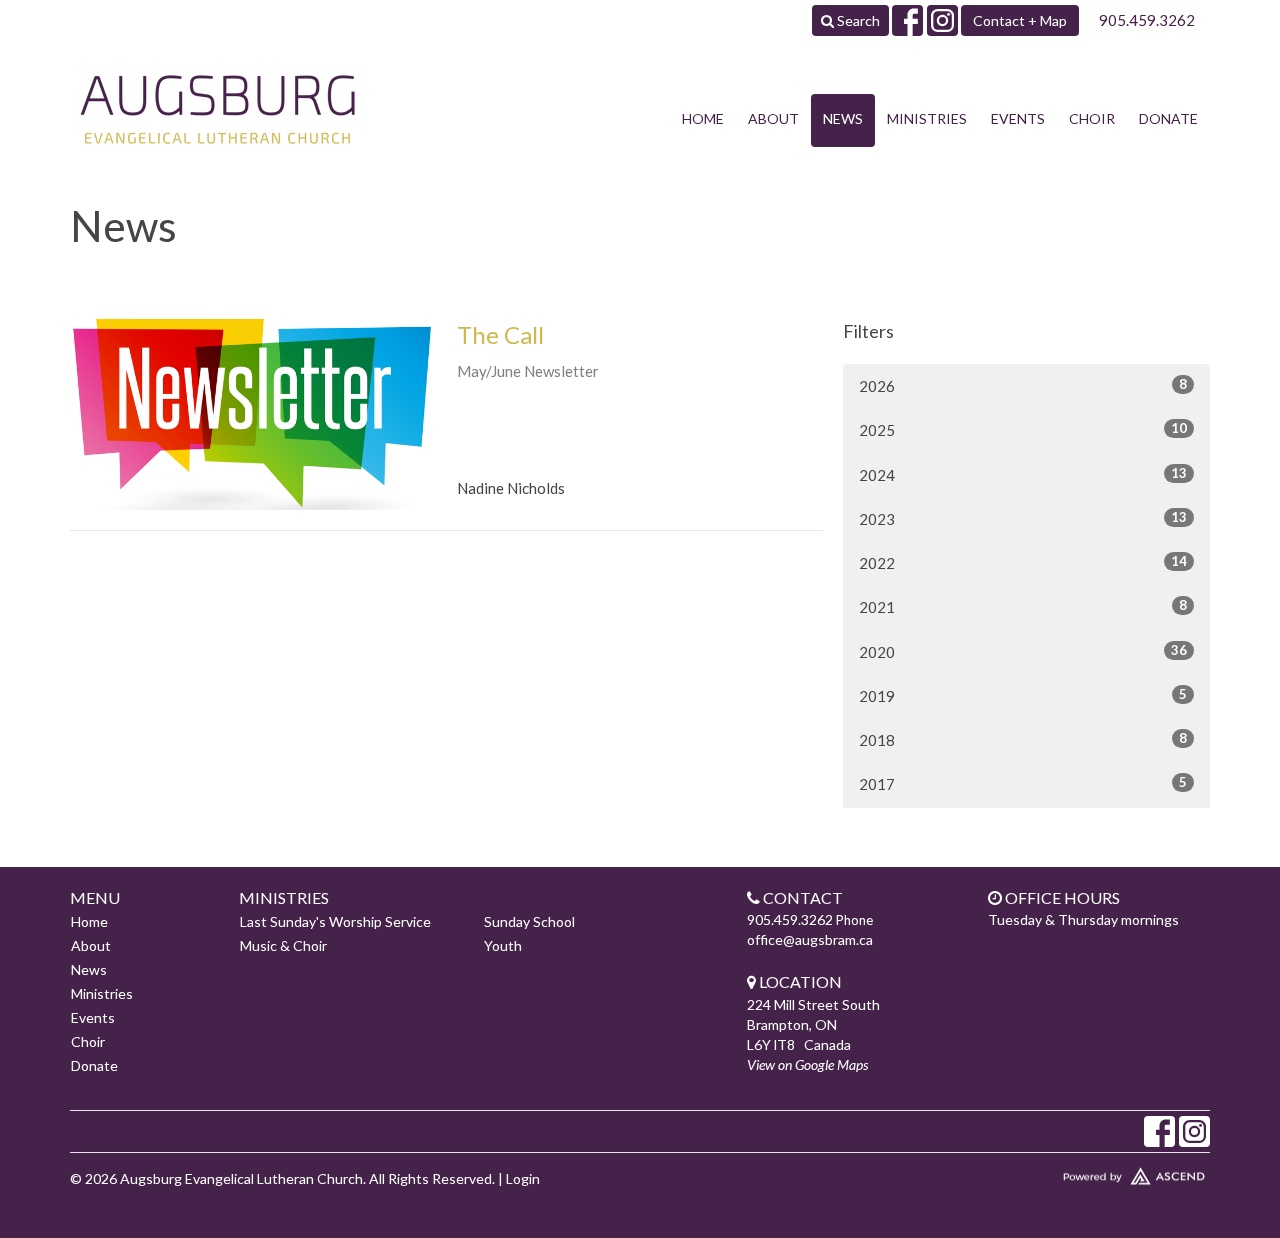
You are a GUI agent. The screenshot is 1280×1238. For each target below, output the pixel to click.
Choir (1092, 118)
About (773, 118)
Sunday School (529, 921)
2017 (1023, 783)
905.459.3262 (1147, 20)
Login (523, 1178)
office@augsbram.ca (810, 939)
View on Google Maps (807, 1064)
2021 (1023, 606)
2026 (1023, 385)
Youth (503, 945)
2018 (1023, 739)
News (843, 118)
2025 (1023, 429)
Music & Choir (283, 945)
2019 (1023, 695)
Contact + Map (1020, 20)
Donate (1168, 118)
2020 (1023, 651)
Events (1018, 118)
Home (703, 118)
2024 (1023, 474)
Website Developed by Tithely (1075, 1172)
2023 (1023, 518)
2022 (1023, 562)
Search (857, 20)
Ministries (927, 118)
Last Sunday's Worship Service (335, 921)
